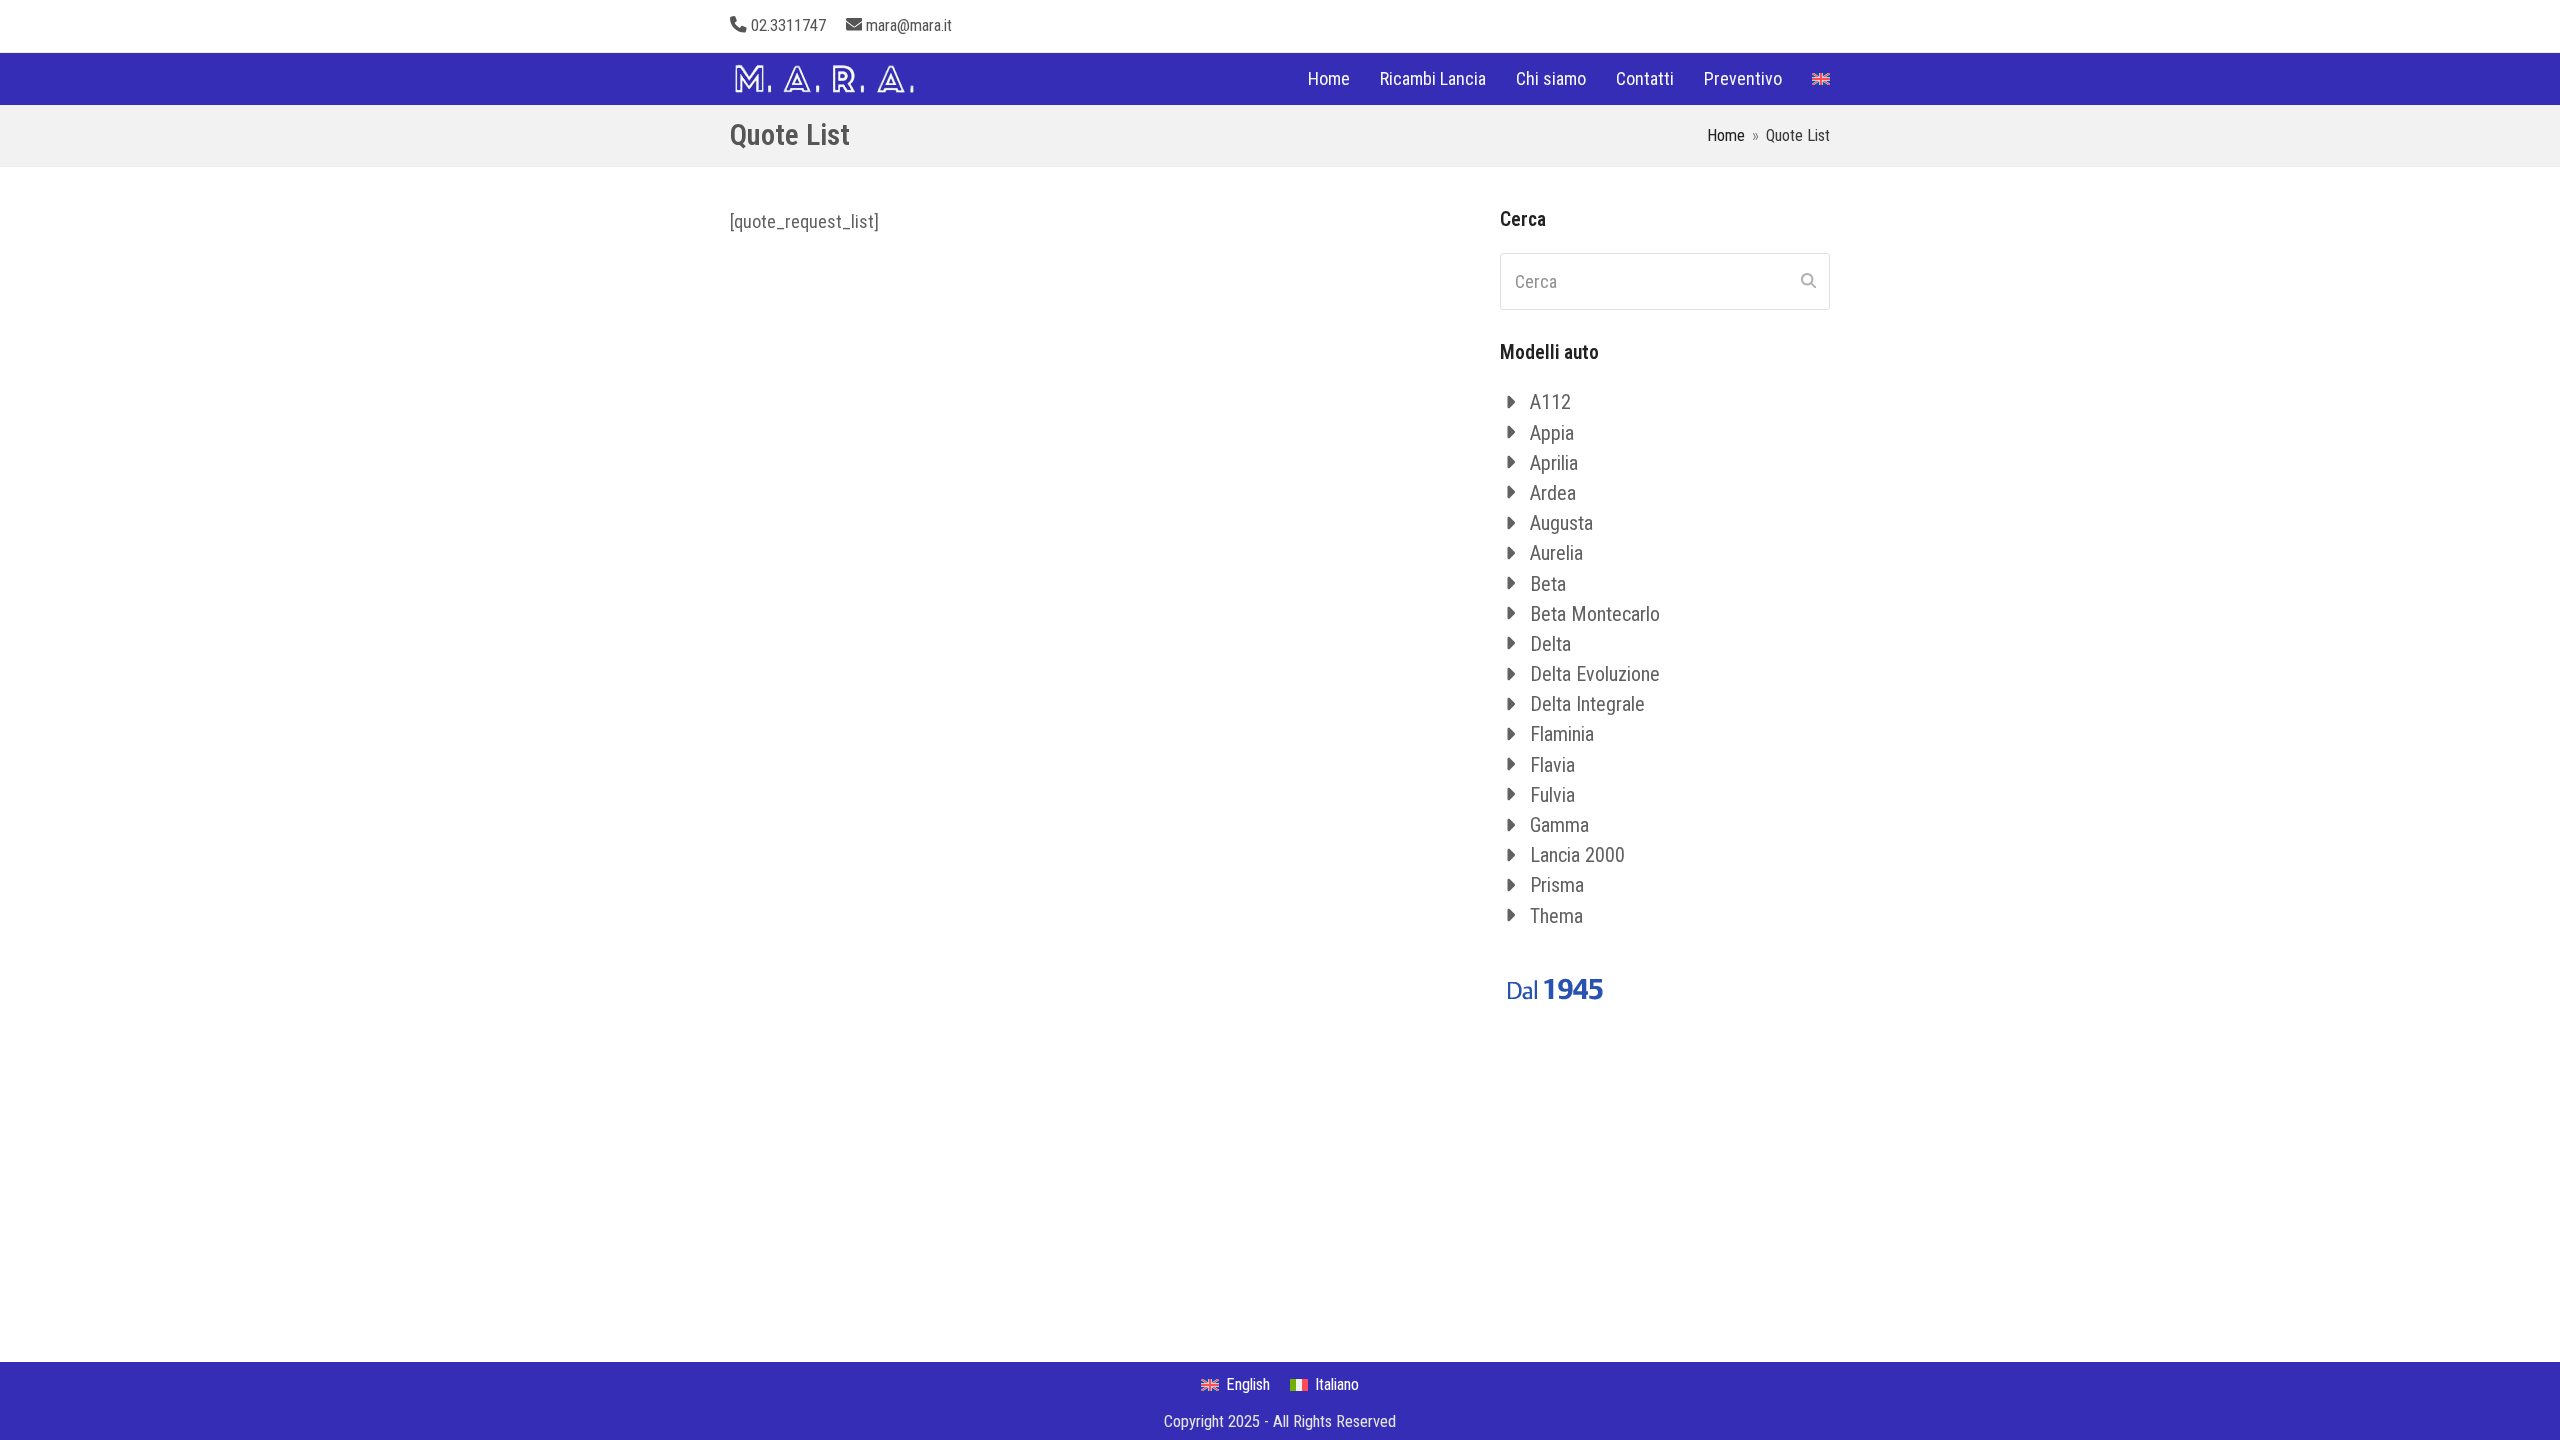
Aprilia (1554, 463)
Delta (1550, 644)
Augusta (1561, 523)
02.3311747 (788, 25)
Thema (1556, 916)
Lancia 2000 (1577, 855)
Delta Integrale (1587, 704)
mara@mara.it (909, 25)
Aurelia (1556, 553)
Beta (1548, 584)
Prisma (1557, 885)
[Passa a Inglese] (1821, 79)
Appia (1552, 433)
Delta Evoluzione (1595, 674)
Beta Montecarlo (1595, 614)
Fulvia (1552, 795)
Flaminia (1562, 734)
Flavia (1552, 765)
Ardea (1553, 493)
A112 (1550, 402)
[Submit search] (1808, 281)
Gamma (1559, 825)
